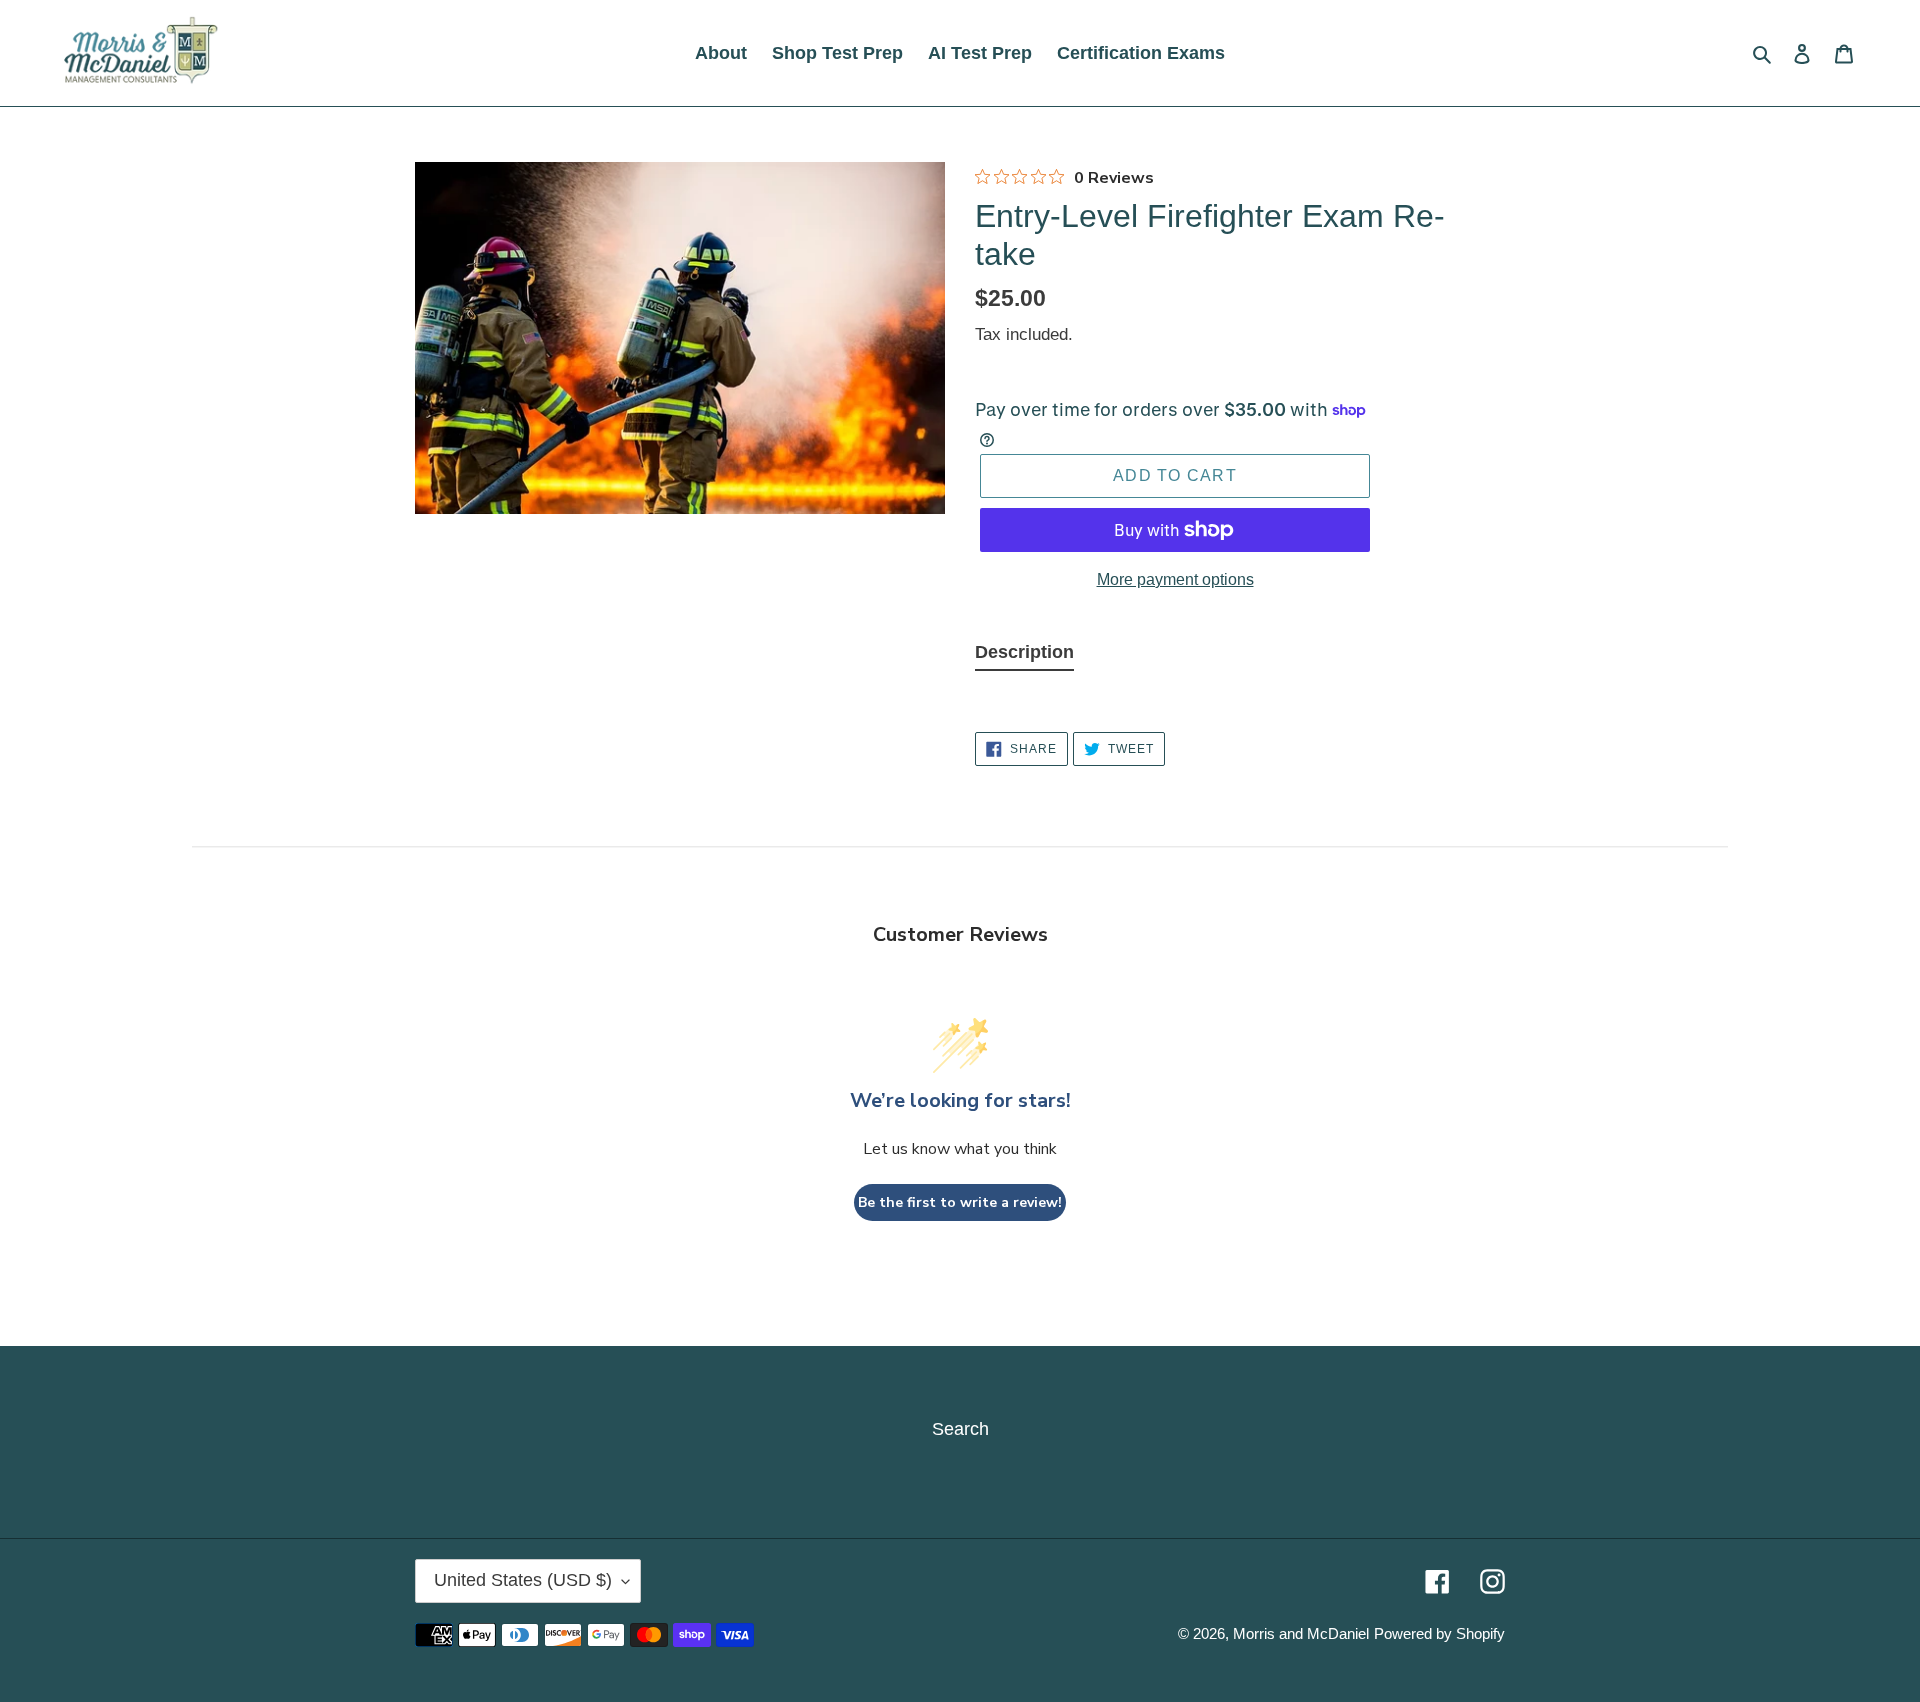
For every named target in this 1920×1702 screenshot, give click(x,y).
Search (960, 1429)
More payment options (1175, 579)
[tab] (1024, 657)
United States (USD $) (523, 1580)
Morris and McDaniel (1301, 1633)
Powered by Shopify (1439, 1633)
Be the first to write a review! (960, 1202)
